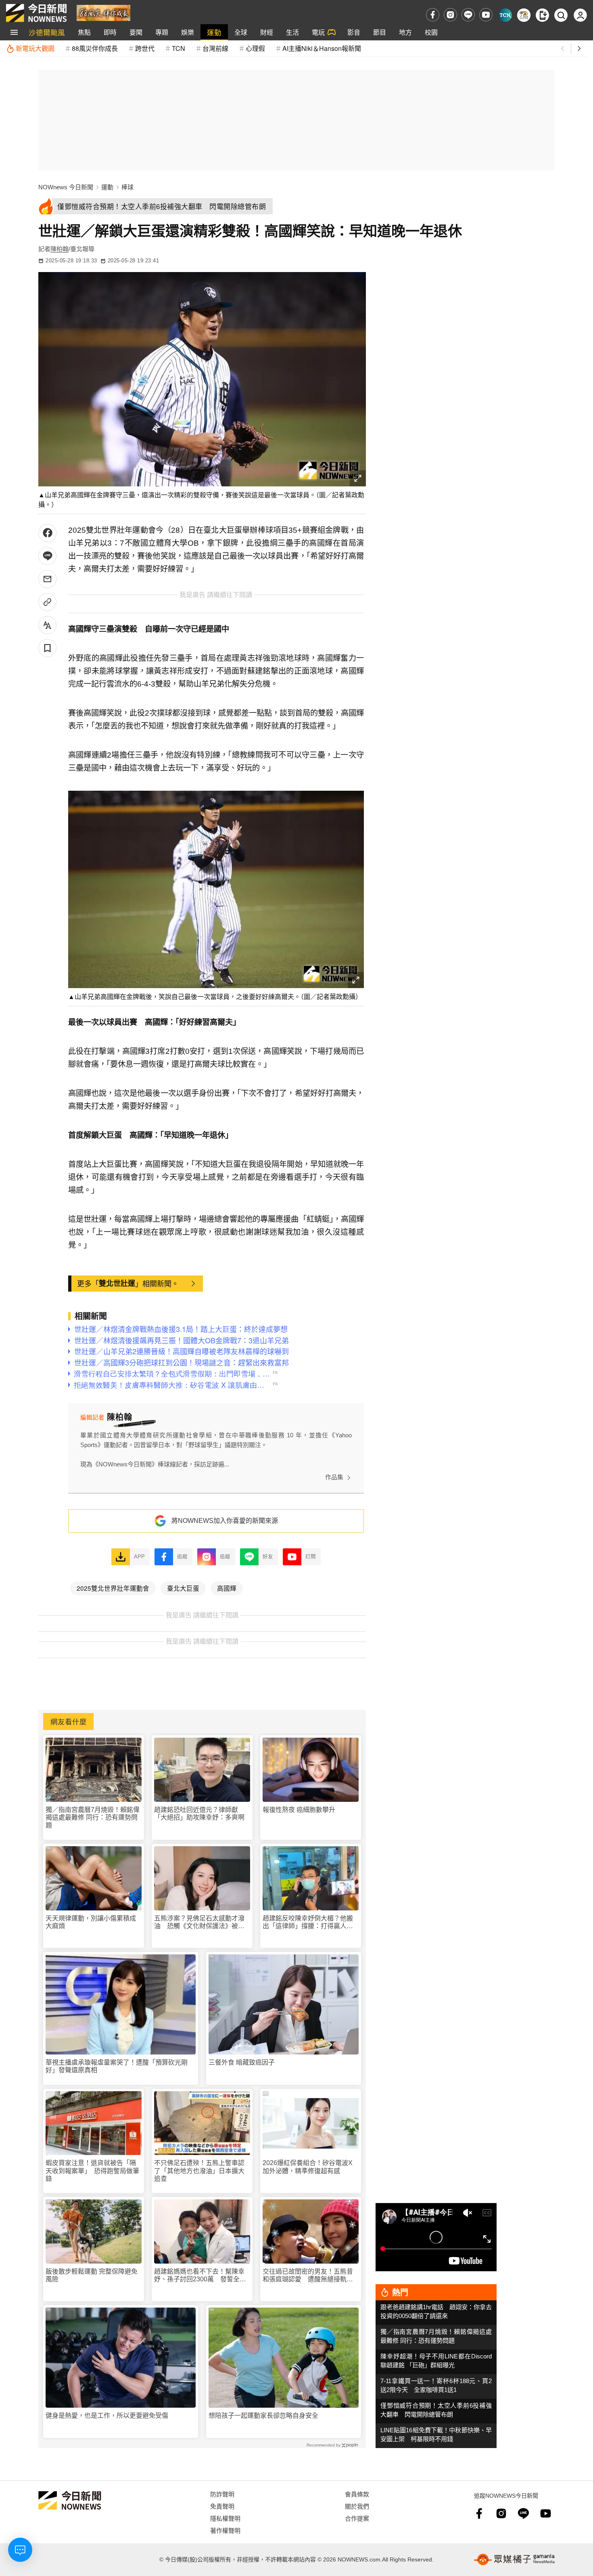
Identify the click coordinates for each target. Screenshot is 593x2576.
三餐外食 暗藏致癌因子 (242, 2062)
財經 (267, 32)
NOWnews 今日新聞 (66, 187)
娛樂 (188, 32)
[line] (468, 15)
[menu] (14, 32)
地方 (405, 32)
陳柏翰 (60, 249)
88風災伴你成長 (95, 48)
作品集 (334, 1477)
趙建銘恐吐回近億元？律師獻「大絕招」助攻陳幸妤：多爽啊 (199, 1814)
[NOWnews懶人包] (524, 15)
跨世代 (145, 48)
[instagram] (450, 15)
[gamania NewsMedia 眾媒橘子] (514, 2559)
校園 (431, 32)
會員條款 (357, 2494)
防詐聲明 (222, 2494)
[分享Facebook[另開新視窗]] (47, 533)
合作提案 (357, 2518)
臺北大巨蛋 (183, 1588)
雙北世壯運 (117, 1283)
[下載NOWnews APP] (542, 15)
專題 (162, 32)
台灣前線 (215, 48)
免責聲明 (222, 2506)
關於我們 (357, 2506)
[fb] (433, 15)
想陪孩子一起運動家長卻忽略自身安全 (263, 2416)
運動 (214, 32)
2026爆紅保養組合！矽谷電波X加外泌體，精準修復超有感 (308, 2167)
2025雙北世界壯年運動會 (113, 1588)
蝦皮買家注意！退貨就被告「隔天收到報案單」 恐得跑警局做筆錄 (92, 2171)
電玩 (318, 32)
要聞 (136, 32)
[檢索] (561, 15)
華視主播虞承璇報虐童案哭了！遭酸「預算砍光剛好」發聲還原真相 (117, 2066)
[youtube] (486, 15)
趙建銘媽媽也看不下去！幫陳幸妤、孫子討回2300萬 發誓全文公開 (200, 2275)
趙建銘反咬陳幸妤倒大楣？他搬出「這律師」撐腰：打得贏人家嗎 (308, 1922)
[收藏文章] (47, 648)
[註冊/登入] (580, 15)
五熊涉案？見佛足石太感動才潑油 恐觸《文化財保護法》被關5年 (201, 1922)
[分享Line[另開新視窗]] (47, 556)
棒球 (127, 187)
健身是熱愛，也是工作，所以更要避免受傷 (107, 2416)
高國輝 (227, 1588)
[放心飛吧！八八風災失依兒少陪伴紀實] (103, 12)
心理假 (255, 48)
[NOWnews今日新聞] (36, 13)
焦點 (84, 32)
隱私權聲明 (225, 2518)
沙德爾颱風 (47, 32)
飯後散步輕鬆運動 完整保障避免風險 (92, 2275)
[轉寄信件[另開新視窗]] (47, 579)
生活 (292, 32)
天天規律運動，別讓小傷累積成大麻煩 (91, 1922)
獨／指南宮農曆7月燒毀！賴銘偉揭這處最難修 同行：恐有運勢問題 (93, 1817)
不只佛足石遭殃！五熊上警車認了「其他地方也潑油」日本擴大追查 (199, 2171)
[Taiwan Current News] (505, 15)
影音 (354, 32)
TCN (179, 48)
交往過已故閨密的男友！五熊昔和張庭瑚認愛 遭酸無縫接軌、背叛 (308, 2275)
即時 (110, 32)
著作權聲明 (225, 2530)
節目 (380, 32)
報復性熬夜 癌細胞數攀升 (299, 1810)
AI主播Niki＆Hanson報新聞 (322, 48)
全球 (241, 32)
